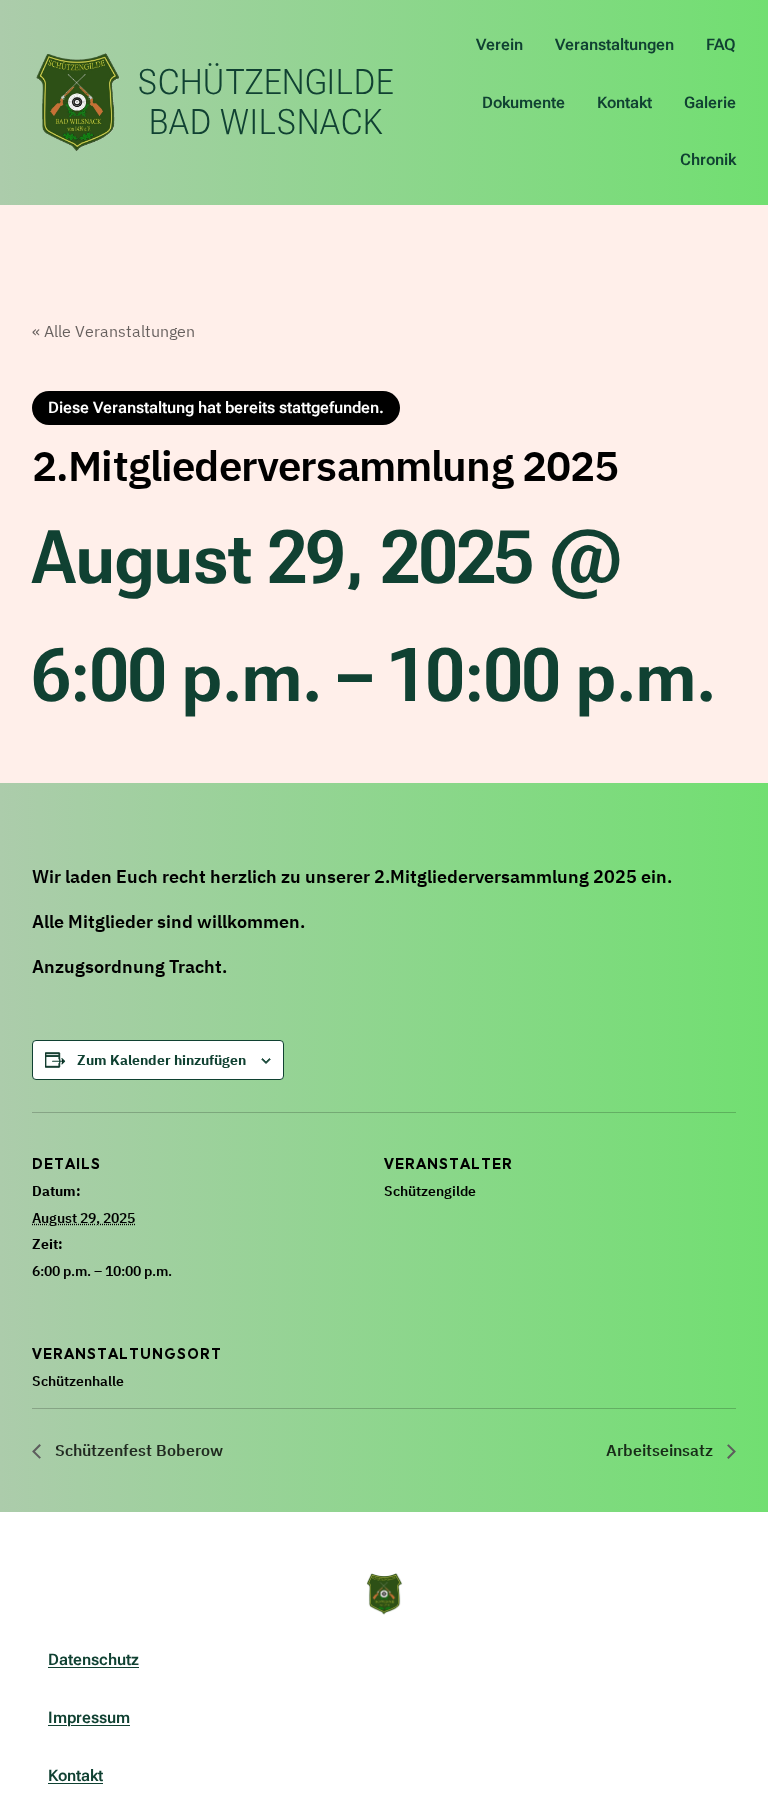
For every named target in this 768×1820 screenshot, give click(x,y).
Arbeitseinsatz (661, 1450)
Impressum (89, 1717)
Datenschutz (93, 1659)
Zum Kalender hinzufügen (161, 1060)
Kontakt (75, 1775)
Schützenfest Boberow (137, 1450)
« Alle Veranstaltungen (113, 331)
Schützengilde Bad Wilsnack (266, 102)
